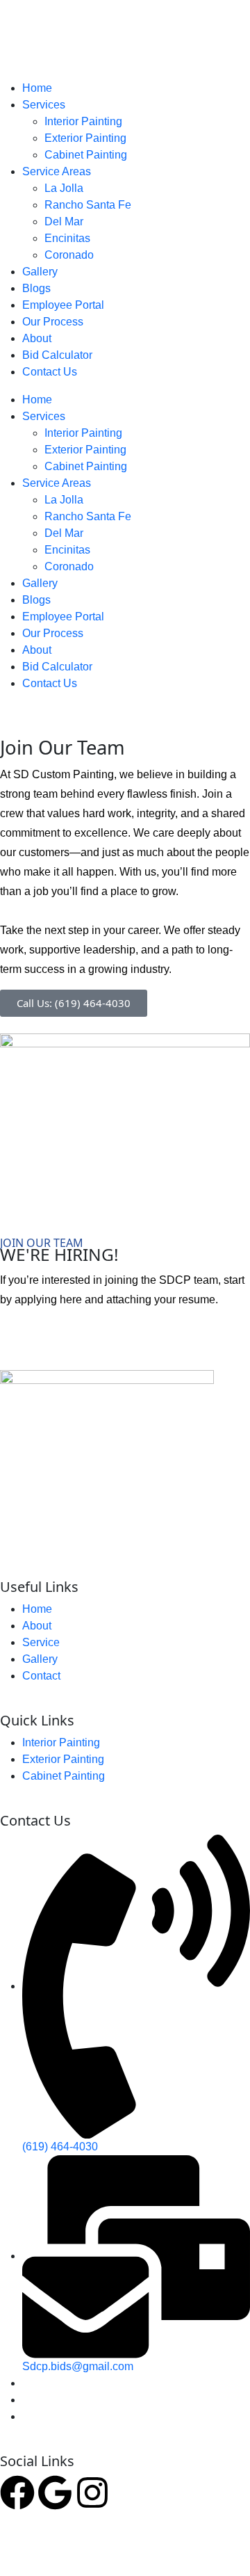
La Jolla (64, 188)
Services (44, 105)
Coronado (69, 255)
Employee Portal (63, 305)
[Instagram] (92, 2493)
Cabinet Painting (86, 155)
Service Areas (57, 171)
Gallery (40, 272)
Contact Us (50, 372)
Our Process (53, 322)
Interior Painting (83, 121)
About (37, 338)
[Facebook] (17, 2493)
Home (37, 88)
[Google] (55, 2493)
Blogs (36, 288)
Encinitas (67, 238)
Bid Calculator (57, 355)
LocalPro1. (176, 2547)
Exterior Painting (85, 138)
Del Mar (64, 222)
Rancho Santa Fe (88, 205)
